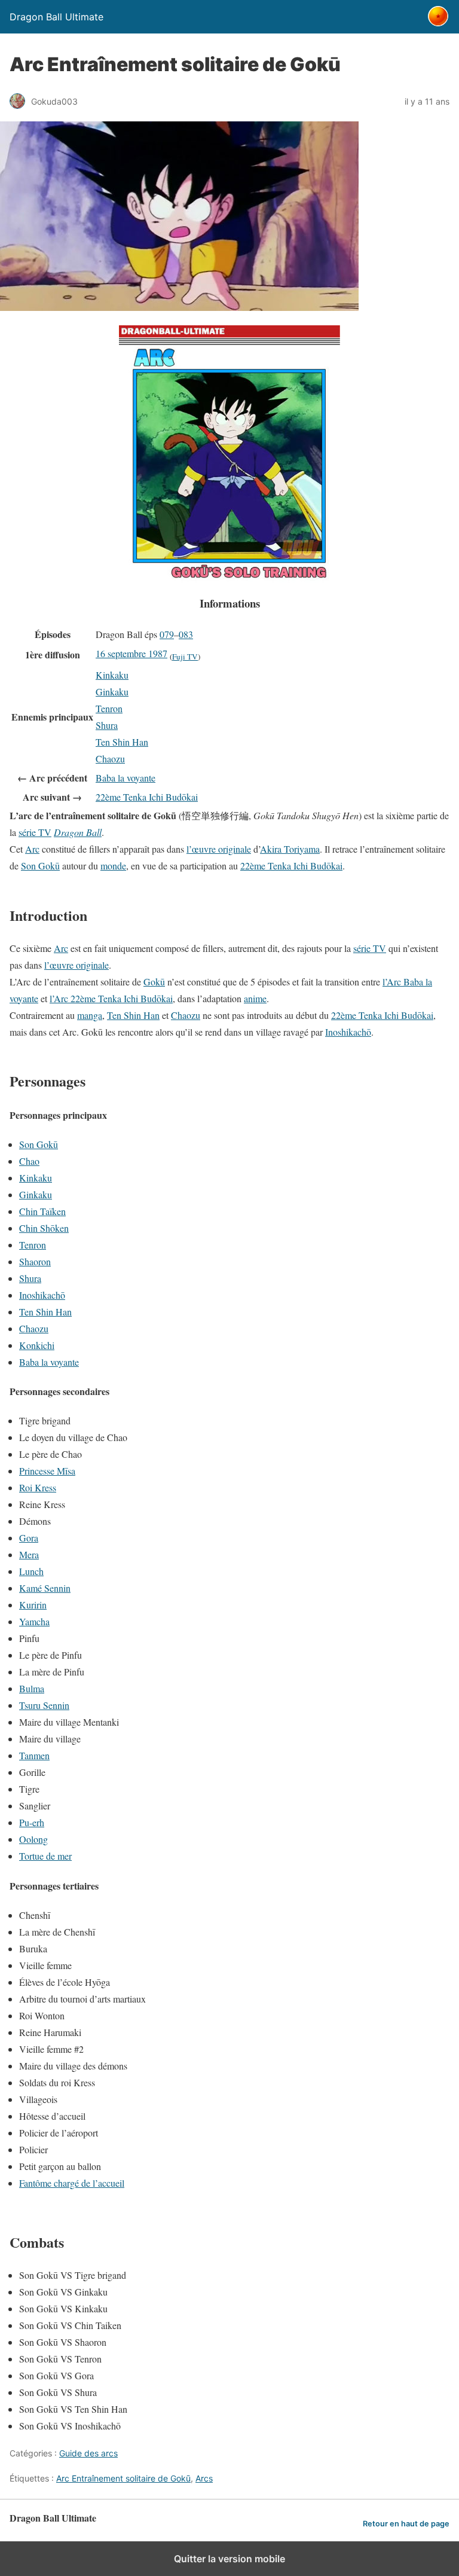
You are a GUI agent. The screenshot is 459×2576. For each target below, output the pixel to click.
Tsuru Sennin (44, 1705)
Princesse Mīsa (47, 1471)
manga (90, 1015)
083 (186, 634)
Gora (29, 1538)
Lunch (31, 1571)
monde (113, 866)
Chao (29, 1161)
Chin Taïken (42, 1211)
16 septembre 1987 (131, 653)
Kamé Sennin (45, 1588)
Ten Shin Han (122, 742)
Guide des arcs (88, 2453)
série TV (35, 832)
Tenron (109, 708)
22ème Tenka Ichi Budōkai (147, 797)
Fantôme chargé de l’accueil (72, 2183)
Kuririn (33, 1605)
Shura (107, 725)
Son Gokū (40, 866)
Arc (32, 849)
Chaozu (110, 759)
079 (167, 634)
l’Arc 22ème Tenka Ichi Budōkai (111, 998)
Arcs (204, 2478)
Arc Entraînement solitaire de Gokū (123, 2478)
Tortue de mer (45, 1856)
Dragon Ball (78, 832)
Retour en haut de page (406, 2524)
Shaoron (35, 1261)
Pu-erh (32, 1822)
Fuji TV (185, 657)
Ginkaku (112, 692)
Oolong (33, 1839)
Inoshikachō (348, 1032)
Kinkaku (112, 675)
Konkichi (37, 1345)
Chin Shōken (44, 1228)
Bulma (32, 1688)
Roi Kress (38, 1487)
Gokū (154, 982)
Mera (29, 1554)
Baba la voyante (126, 778)
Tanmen (34, 1755)
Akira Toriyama (290, 849)
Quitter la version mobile (229, 2559)
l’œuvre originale (219, 849)
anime (255, 998)
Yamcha (34, 1621)
